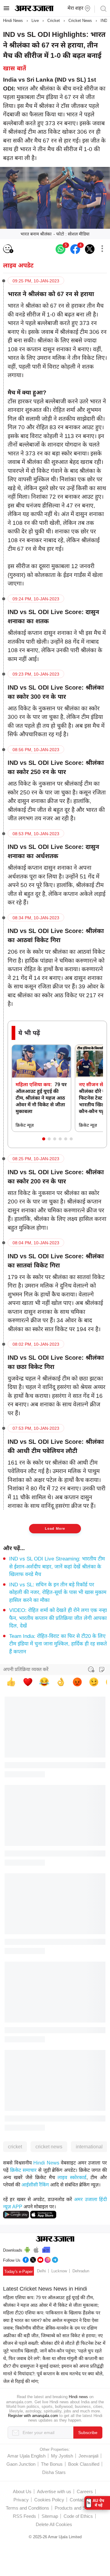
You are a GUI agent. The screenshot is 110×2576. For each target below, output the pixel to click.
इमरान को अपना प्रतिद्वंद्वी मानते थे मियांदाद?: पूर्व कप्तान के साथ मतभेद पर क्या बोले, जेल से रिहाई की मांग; (53, 2374)
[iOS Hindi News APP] (43, 2214)
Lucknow (59, 2271)
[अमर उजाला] (34, 10)
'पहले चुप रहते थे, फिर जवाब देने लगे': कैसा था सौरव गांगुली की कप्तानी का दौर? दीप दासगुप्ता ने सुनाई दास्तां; (53, 2358)
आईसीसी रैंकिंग (35, 2185)
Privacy (21, 2500)
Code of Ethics (78, 2516)
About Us (22, 2491)
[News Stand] (46, 2249)
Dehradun (81, 2271)
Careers (85, 2491)
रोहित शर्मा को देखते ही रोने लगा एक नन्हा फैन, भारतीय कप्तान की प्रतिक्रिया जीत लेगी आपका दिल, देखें (58, 1618)
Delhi (41, 2271)
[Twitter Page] (33, 2259)
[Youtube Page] (40, 2259)
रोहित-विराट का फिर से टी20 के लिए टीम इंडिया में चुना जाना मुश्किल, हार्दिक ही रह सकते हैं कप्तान (58, 1644)
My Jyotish (62, 2456)
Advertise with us (54, 2491)
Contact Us (81, 2500)
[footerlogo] (55, 2239)
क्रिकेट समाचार (23, 2170)
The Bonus (52, 2464)
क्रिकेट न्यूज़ (25, 1125)
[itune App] (36, 2249)
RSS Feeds (24, 2516)
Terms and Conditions (28, 2508)
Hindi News (13, 21)
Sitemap (50, 2516)
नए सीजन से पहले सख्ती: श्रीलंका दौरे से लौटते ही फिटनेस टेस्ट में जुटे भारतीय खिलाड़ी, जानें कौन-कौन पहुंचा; (54, 2343)
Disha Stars (54, 2472)
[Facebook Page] (26, 2259)
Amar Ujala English (26, 2456)
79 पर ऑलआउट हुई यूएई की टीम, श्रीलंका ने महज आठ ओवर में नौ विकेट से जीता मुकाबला (41, 1098)
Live (35, 21)
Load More (55, 1528)
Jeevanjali (88, 2456)
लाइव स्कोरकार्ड (72, 2177)
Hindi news (78, 2397)
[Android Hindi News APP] (16, 2214)
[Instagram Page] (48, 2259)
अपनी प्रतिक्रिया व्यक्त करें (26, 1669)
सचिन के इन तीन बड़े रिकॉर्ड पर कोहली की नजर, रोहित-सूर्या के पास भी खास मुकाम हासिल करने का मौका (58, 1592)
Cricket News (80, 21)
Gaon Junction (21, 2464)
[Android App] (27, 2249)
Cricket (54, 21)
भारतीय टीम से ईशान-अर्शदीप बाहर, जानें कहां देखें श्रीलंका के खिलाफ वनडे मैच (57, 1567)
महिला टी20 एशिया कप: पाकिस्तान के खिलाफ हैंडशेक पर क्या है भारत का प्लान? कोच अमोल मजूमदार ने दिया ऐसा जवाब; (52, 2320)
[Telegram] (55, 2259)
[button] (44, 1139)
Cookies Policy (49, 2500)
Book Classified (84, 2464)
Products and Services (77, 2508)
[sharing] (102, 249)
